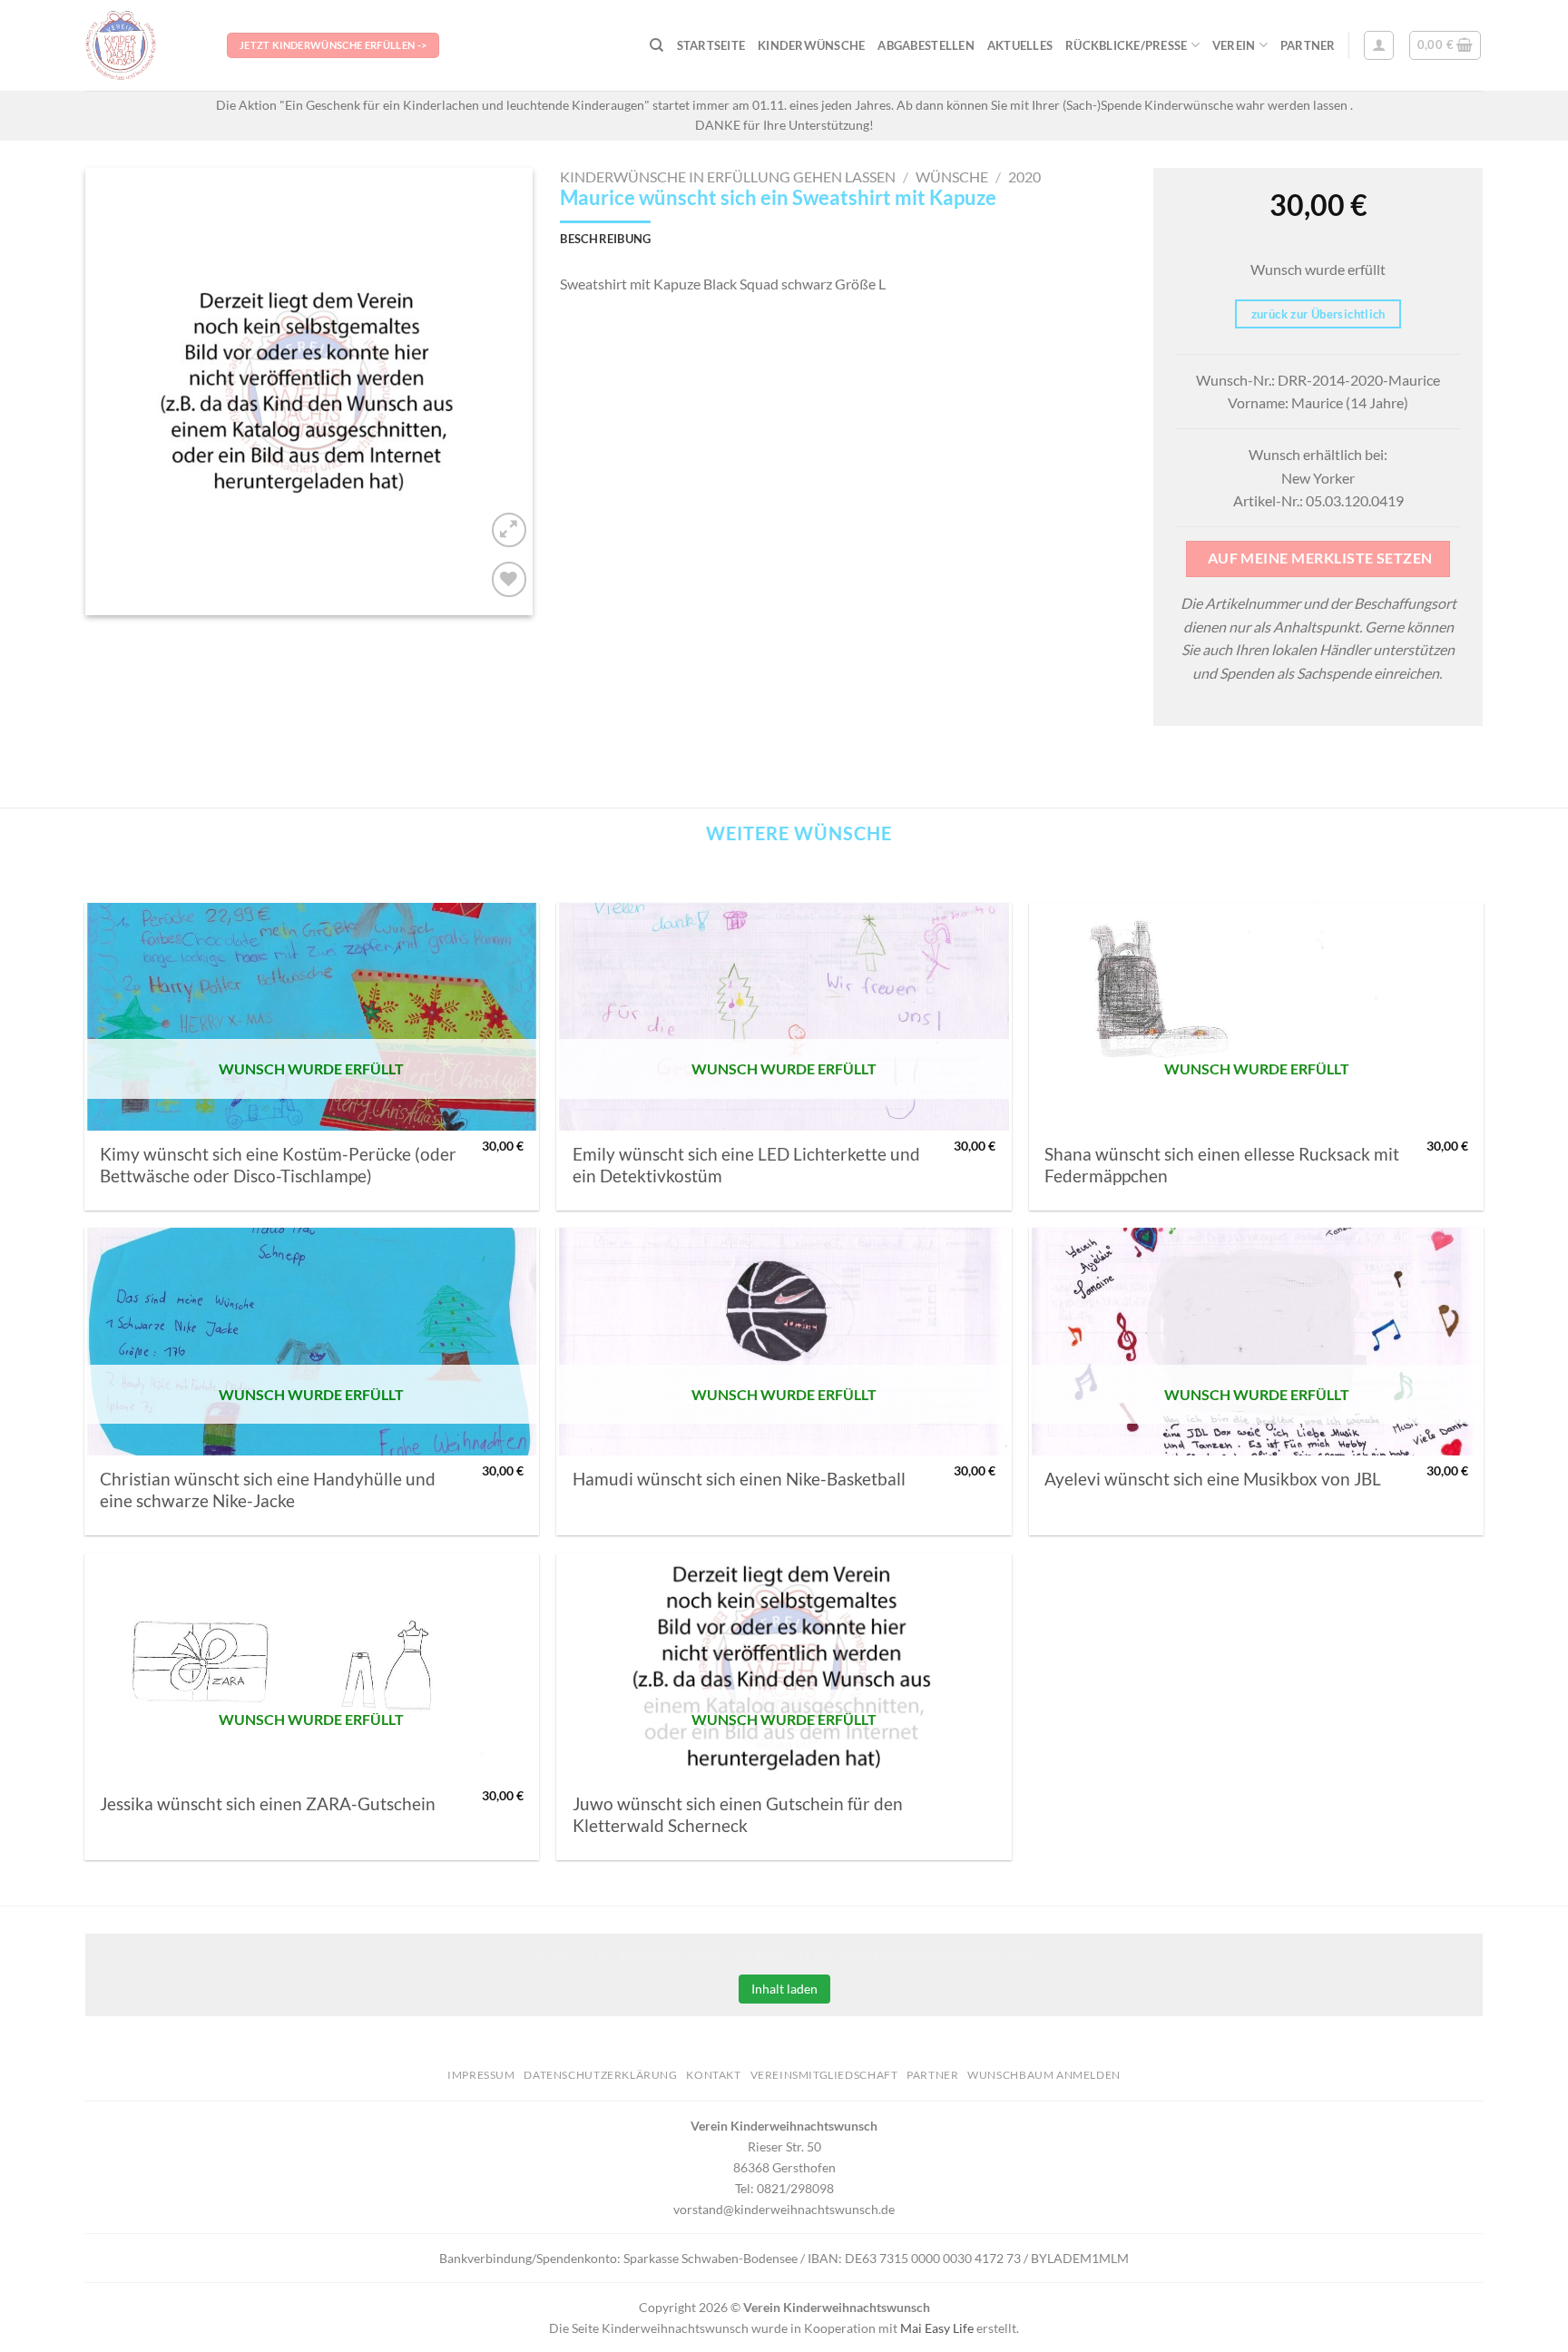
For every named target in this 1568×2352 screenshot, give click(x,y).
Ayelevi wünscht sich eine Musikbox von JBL (1213, 1479)
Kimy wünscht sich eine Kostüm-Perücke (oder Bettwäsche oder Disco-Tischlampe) (278, 1165)
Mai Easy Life (937, 2328)
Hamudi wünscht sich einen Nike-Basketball (739, 1479)
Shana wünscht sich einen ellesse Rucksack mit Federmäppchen (1222, 1165)
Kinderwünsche (811, 45)
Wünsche (952, 176)
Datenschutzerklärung (600, 2075)
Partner (1308, 45)
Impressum (481, 2075)
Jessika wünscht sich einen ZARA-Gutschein (268, 1804)
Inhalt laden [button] (784, 1989)
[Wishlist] (510, 579)
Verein (1234, 45)
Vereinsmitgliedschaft (824, 2075)
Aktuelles (1020, 45)
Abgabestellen (926, 45)
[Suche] (657, 45)
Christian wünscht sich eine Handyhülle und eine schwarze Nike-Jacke (268, 1490)
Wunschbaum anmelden (1044, 2075)
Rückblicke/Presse (1126, 45)
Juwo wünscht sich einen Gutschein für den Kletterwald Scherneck (738, 1815)
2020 (1024, 176)
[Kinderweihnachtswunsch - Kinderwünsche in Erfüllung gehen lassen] (142, 45)
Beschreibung (605, 239)
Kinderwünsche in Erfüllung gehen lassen (728, 176)
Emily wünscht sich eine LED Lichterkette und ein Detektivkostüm (746, 1165)
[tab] (605, 239)
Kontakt (713, 2075)
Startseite (711, 45)
